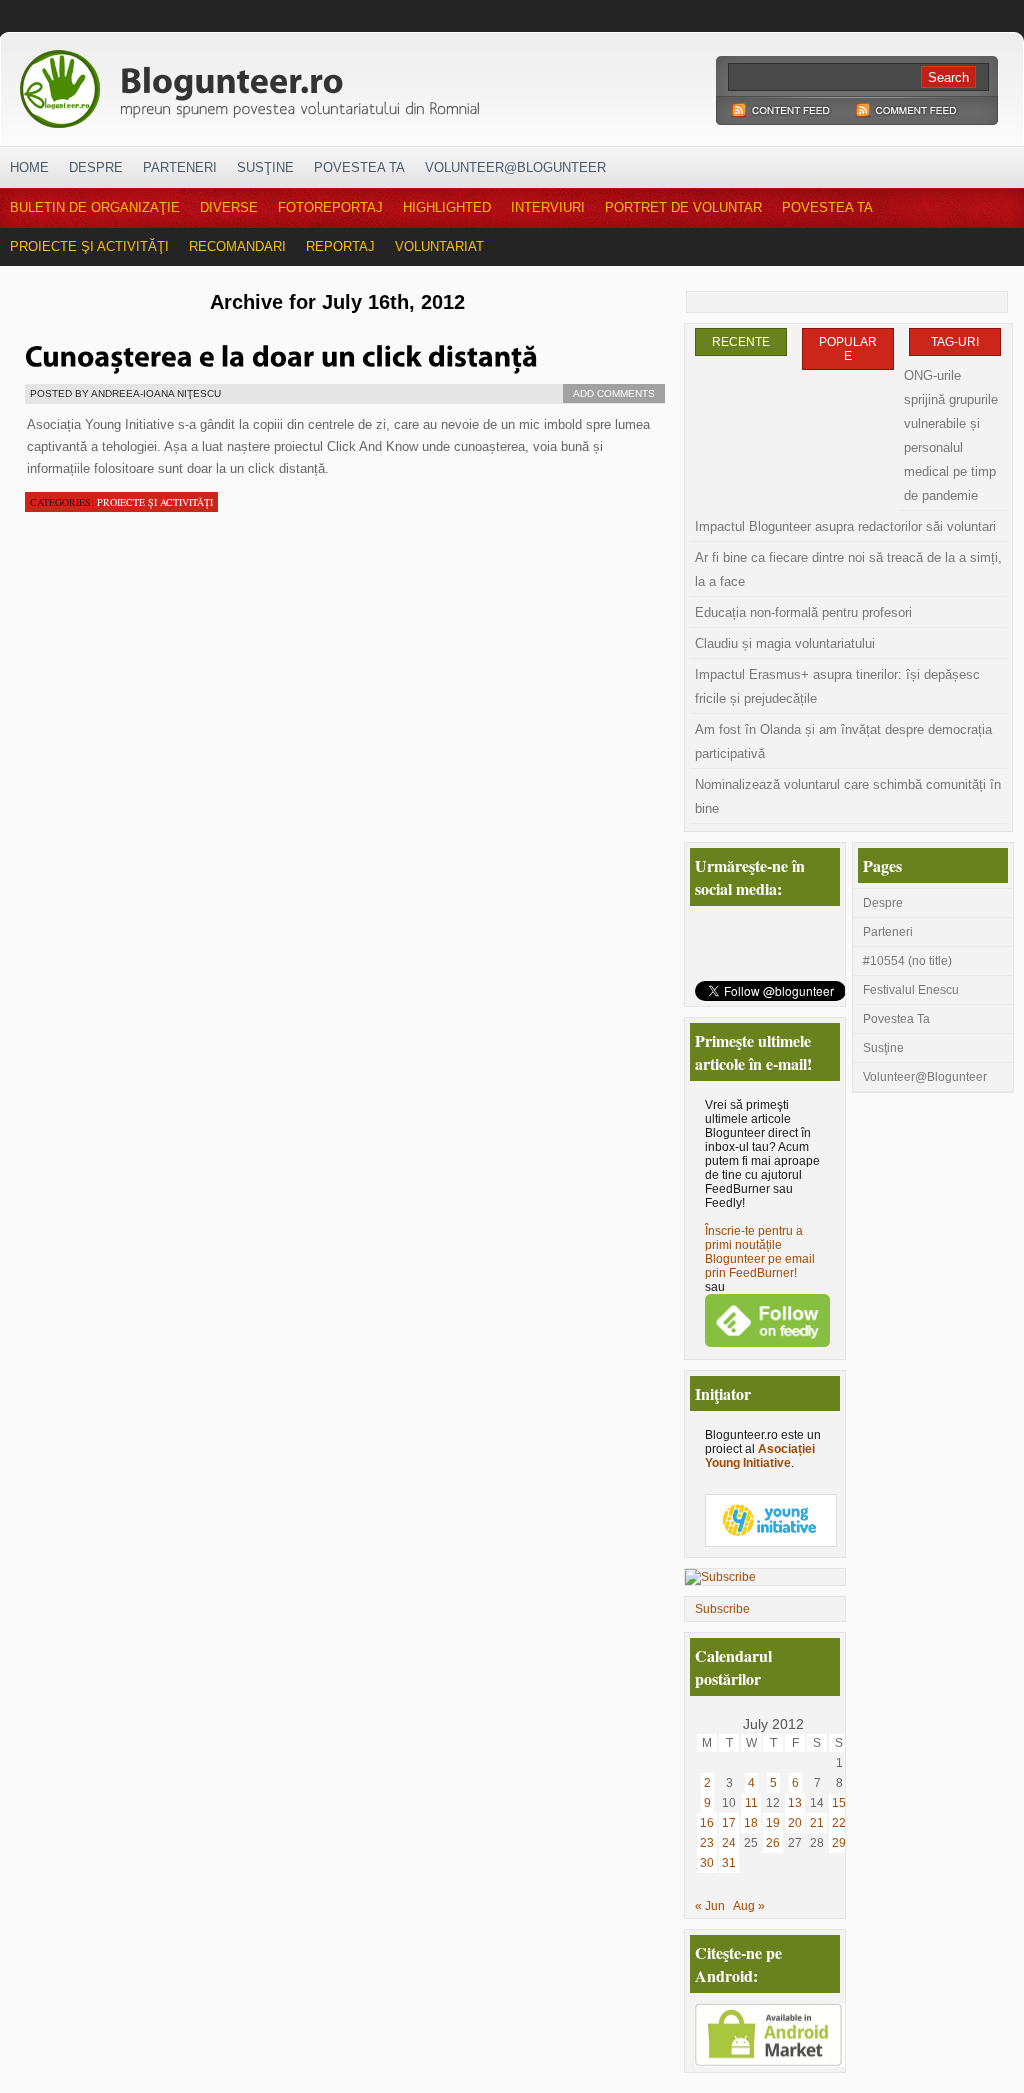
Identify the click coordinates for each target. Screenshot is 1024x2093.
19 (773, 1823)
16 (707, 1823)
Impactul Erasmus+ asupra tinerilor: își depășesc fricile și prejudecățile (837, 686)
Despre (96, 167)
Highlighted (447, 207)
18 (751, 1823)
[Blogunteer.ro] (390, 83)
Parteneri (180, 167)
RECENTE (741, 342)
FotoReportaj (330, 207)
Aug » (749, 1906)
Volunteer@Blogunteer (515, 167)
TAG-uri (955, 342)
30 (707, 1863)
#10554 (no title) (907, 961)
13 (795, 1803)
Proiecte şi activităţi (89, 246)
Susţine (265, 167)
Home (29, 167)
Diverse (229, 207)
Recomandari (237, 246)
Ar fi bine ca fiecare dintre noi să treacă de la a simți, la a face (848, 569)
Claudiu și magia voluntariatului (785, 643)
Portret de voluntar (683, 207)
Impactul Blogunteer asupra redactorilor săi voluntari (845, 526)
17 (729, 1823)
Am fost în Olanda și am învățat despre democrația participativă (843, 741)
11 (751, 1803)
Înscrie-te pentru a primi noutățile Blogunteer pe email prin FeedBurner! (760, 1252)
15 (839, 1803)
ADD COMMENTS (614, 393)
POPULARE (848, 349)
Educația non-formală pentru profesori (803, 612)
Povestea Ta (359, 167)
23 (707, 1843)
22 (839, 1823)
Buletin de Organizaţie (95, 207)
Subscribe (722, 1609)
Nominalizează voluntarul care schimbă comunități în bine (848, 796)
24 (729, 1843)
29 (839, 1843)
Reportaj (340, 246)
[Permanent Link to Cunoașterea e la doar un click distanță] (281, 354)
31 (729, 1863)
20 (795, 1823)
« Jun (710, 1906)
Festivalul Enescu (911, 990)
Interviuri (548, 207)
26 (773, 1843)
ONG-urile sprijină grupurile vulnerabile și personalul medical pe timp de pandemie (951, 435)
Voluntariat (439, 246)
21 (817, 1823)
